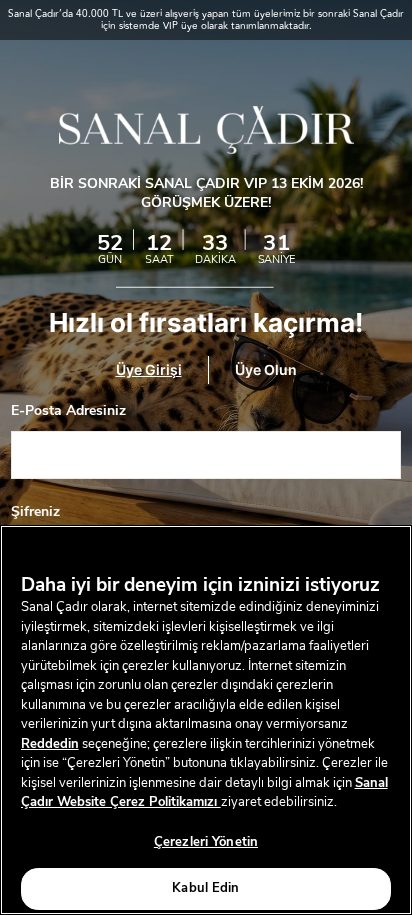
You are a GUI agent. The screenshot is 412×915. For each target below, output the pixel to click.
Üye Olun (266, 370)
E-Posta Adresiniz (68, 411)
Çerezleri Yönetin (206, 842)
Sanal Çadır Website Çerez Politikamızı (204, 793)
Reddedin (50, 744)
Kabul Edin (205, 888)
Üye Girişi (149, 370)
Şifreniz (35, 512)
